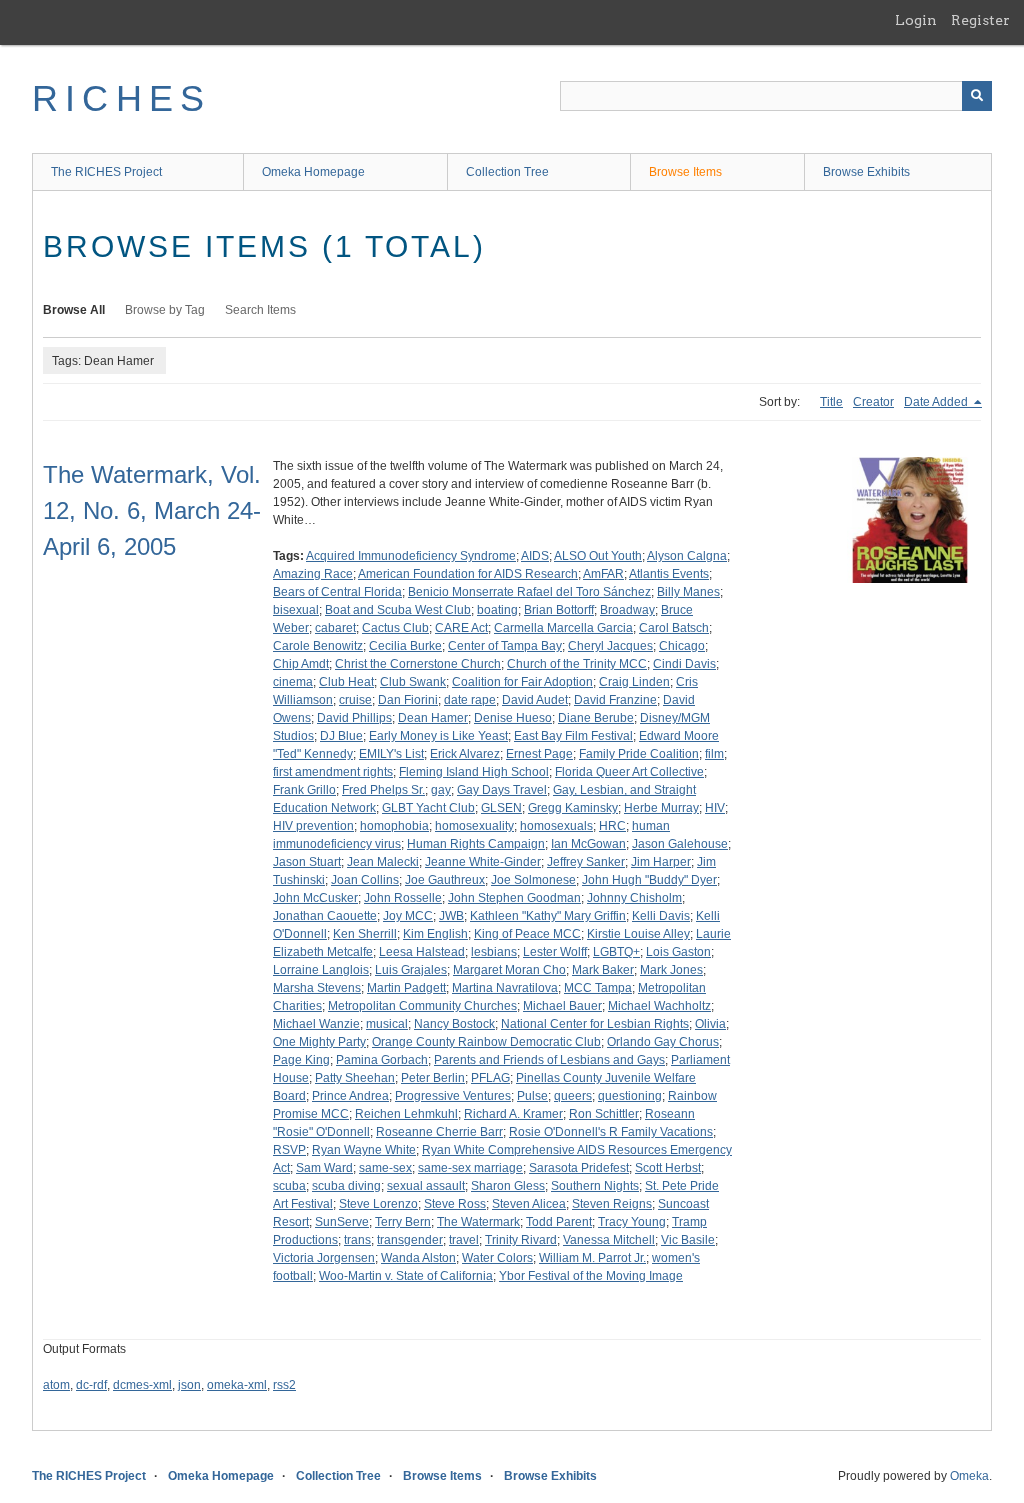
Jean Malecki (383, 862)
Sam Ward (324, 1168)
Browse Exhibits (866, 172)
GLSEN (501, 808)
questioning (630, 1096)
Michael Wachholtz (659, 1006)
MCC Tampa (598, 988)
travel (464, 1240)
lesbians (494, 952)
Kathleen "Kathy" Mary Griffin (548, 916)
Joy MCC (408, 916)
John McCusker (315, 898)
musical (387, 1024)
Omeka (969, 1476)
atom (56, 1385)
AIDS (535, 556)
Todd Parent (559, 1222)
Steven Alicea (529, 1204)
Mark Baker (603, 970)
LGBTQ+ (616, 952)
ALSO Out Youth (598, 556)
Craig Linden (634, 682)
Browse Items (685, 172)
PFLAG (490, 1078)
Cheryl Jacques (610, 646)
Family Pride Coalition (639, 754)
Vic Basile (688, 1240)
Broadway (627, 610)
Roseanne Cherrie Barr (439, 1132)
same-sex (385, 1168)
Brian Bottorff (559, 610)
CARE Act (461, 628)
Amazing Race (313, 574)
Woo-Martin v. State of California (406, 1276)
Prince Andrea (350, 1096)
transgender (410, 1240)
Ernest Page (539, 754)
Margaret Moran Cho (509, 970)
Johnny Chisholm (634, 898)
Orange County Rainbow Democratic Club (486, 1042)
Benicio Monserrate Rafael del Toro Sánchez (529, 592)
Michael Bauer (562, 1006)
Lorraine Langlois (321, 970)
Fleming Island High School (474, 772)
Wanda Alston (418, 1258)
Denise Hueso (513, 718)
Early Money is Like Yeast (438, 736)
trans (357, 1240)
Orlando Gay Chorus (663, 1042)
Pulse (532, 1096)
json (189, 1385)
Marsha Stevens (317, 988)
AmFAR (603, 574)
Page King (301, 1060)
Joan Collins (365, 880)
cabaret (335, 628)
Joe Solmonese (533, 880)
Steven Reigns (612, 1204)
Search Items (260, 310)
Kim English (435, 934)
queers (573, 1096)
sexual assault (426, 1186)
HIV (715, 808)
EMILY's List (391, 754)
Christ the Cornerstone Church (418, 664)
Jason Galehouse (680, 844)
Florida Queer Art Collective (629, 772)
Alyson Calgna (687, 556)
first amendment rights (333, 772)
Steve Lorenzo (378, 1204)
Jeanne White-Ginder (483, 862)
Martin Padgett (406, 988)
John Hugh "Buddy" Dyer (649, 880)
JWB (451, 916)
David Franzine (615, 700)
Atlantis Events (669, 574)
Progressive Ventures (453, 1096)
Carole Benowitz (318, 646)
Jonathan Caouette (325, 916)
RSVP (289, 1150)
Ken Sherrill (365, 934)
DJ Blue (341, 736)
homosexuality (474, 826)
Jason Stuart (307, 862)
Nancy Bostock (454, 1024)
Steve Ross (455, 1204)
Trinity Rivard (521, 1240)
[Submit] (977, 96)
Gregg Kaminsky (573, 808)
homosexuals (556, 826)
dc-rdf (91, 1385)
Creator (873, 402)
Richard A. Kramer (513, 1114)
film (714, 754)
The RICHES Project (106, 172)
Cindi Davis (684, 664)
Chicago (682, 646)
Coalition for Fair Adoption (522, 682)
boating (497, 610)
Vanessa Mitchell (609, 1240)
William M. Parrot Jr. (592, 1258)
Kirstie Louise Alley (638, 934)
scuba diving (346, 1186)
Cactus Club (395, 628)
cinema (293, 682)
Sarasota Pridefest (579, 1168)
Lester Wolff (555, 952)
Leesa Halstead (422, 952)
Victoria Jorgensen (324, 1258)
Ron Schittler (604, 1114)
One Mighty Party (319, 1042)
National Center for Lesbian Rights (595, 1024)
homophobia (394, 826)
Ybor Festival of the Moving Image (591, 1276)
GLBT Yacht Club (428, 808)
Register (980, 20)
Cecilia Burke (405, 646)
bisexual (296, 610)
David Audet (535, 700)
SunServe (342, 1222)
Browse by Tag (165, 310)
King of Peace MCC (527, 934)
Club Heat (346, 682)
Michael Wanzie (316, 1024)
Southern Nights (595, 1186)
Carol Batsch (674, 628)
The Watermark (478, 1222)
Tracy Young (632, 1222)
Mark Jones (671, 970)
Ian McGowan (588, 844)
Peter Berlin (433, 1078)
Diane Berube (596, 718)
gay (441, 790)
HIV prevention (313, 826)
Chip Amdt (301, 664)
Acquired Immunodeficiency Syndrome (411, 556)
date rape (470, 700)
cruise (355, 700)
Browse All (74, 310)
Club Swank (413, 682)
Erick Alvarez (465, 754)
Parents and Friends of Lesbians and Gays (549, 1060)
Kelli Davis (661, 916)
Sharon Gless (508, 1186)
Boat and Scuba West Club (398, 610)
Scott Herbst (668, 1168)
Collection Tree (507, 172)
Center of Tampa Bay (505, 646)
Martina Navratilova (505, 988)
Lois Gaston (678, 952)
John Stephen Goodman (514, 898)
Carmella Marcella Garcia (563, 628)
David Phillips (354, 718)
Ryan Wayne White (364, 1150)
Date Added (937, 402)
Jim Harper (661, 862)
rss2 (284, 1385)
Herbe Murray (661, 808)
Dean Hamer (433, 718)
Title (831, 402)
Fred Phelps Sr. (383, 790)
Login (916, 20)
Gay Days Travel (502, 790)
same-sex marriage (470, 1168)
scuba (289, 1186)
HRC (612, 826)
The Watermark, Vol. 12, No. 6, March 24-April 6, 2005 (152, 510)
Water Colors (497, 1258)
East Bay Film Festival (573, 736)
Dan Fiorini (408, 700)
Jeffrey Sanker (586, 862)
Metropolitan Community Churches (422, 1006)
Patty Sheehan (355, 1078)
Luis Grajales (411, 970)
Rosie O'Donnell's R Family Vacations (611, 1132)
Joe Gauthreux (445, 880)
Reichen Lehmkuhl (406, 1114)
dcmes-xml (142, 1385)
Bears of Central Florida (337, 592)
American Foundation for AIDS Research (468, 574)
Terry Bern (403, 1222)
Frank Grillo (304, 790)
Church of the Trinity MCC (577, 664)
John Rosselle (403, 898)
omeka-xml (237, 1385)
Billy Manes (688, 592)
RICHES (121, 98)
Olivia (710, 1024)
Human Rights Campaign (476, 844)
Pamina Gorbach (382, 1060)
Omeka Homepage (313, 172)
